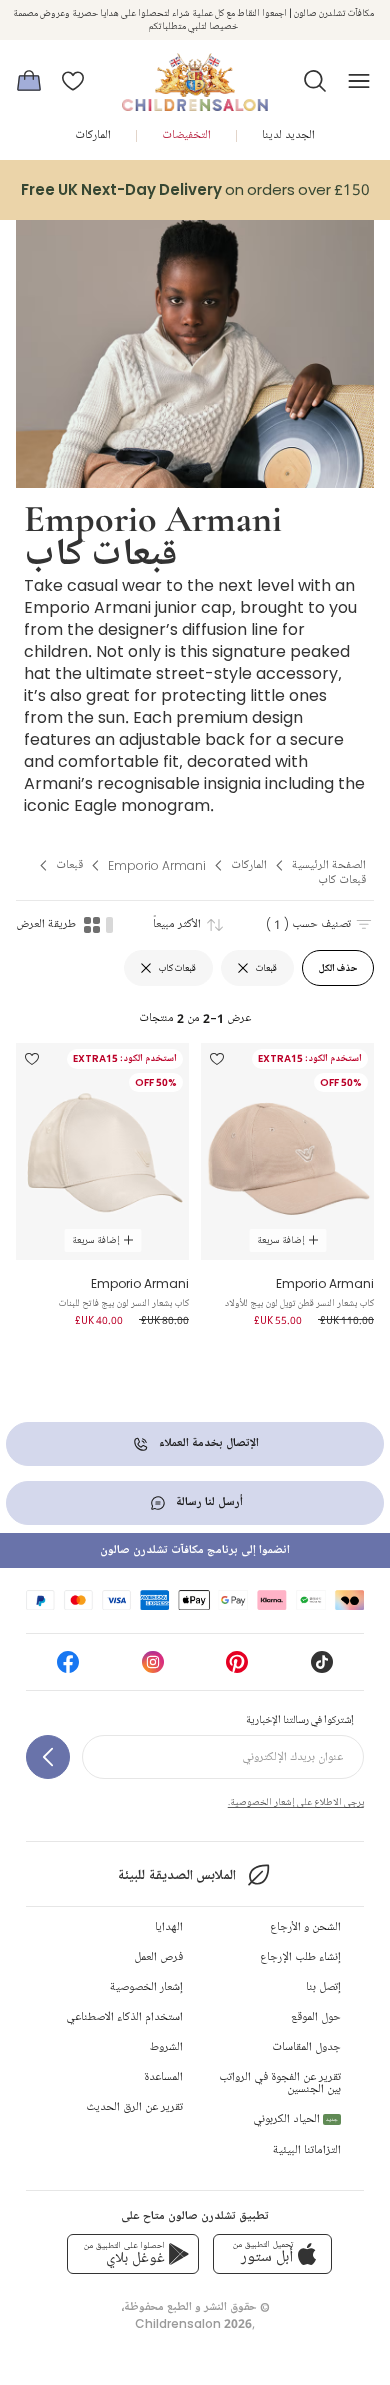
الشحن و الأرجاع (305, 1927)
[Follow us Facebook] (68, 1668)
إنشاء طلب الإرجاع (300, 1957)
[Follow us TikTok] (322, 1668)
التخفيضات (186, 135)
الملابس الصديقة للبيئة (176, 1875)
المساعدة (163, 2077)
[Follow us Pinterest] (237, 1668)
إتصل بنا (323, 1987)
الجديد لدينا (288, 135)
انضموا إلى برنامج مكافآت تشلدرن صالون (195, 1550)
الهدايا (169, 1927)
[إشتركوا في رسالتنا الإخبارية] (48, 1757)
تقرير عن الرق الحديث (134, 2107)
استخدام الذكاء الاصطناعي (124, 2017)
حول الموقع (316, 2017)
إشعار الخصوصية (146, 1987)
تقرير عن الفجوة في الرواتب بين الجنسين (280, 2083)
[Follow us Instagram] (153, 1668)
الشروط (166, 2047)
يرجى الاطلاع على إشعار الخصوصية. (296, 1802)
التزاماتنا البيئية (307, 2150)
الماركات (93, 135)
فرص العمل (158, 1957)
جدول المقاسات (306, 2047)
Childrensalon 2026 (193, 2323)
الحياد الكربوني (295, 2119)
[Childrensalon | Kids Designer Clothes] (195, 75)
